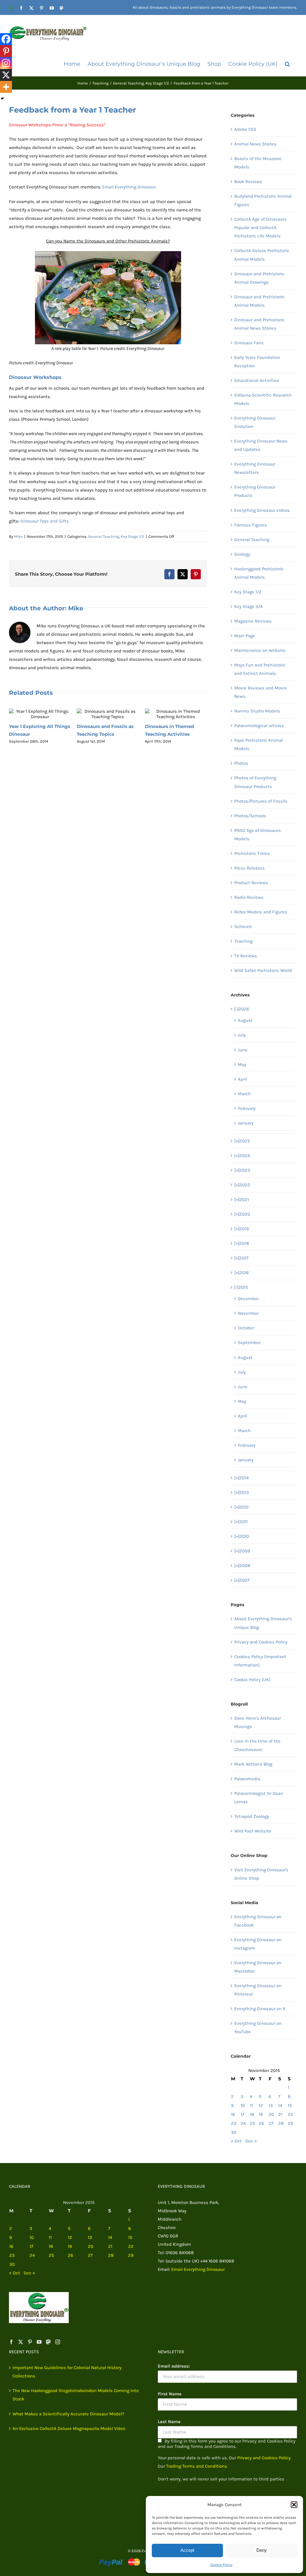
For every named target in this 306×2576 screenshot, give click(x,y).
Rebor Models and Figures (261, 912)
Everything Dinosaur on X (260, 2009)
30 (234, 2132)
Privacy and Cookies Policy (261, 1642)
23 (234, 2123)
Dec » (251, 2141)
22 (290, 2114)
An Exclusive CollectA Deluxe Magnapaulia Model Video (69, 2428)
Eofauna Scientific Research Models (263, 399)
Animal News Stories (255, 144)
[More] (6, 87)
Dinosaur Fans (249, 343)
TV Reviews (246, 956)
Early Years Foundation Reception (257, 362)
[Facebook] (6, 39)
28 (281, 2123)
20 (271, 2114)
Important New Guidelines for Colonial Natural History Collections (67, 2372)
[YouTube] (39, 2342)
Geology (242, 554)
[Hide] (2, 99)
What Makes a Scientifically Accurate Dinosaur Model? (68, 2414)
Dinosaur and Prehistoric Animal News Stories (259, 324)
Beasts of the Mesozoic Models (258, 163)
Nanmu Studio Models (257, 711)
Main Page (245, 636)
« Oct (236, 2141)
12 (261, 2105)
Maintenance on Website (260, 650)
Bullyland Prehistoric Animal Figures (263, 200)
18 (252, 2114)
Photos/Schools (250, 816)
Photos (241, 763)
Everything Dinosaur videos (262, 510)
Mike (18, 536)
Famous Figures (251, 525)
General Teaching (104, 536)
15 (290, 2105)
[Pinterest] (6, 51)
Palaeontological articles (259, 726)
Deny (262, 2550)
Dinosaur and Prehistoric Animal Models (259, 301)
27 (271, 2123)
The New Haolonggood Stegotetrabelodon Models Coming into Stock (76, 2395)
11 (251, 2105)
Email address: (174, 2366)
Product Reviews (251, 883)
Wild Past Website (253, 1831)
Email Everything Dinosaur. (129, 187)
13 (271, 2105)
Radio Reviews (249, 897)
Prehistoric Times (252, 853)
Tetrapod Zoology (252, 1816)
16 (233, 2114)
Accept (187, 2550)
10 (243, 2105)
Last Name (169, 2422)
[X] (6, 75)
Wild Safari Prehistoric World (263, 970)
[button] (294, 2505)
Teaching (243, 941)
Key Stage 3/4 (248, 606)
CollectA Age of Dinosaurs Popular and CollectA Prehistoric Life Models (260, 228)
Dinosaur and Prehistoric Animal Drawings (259, 278)
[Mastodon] (48, 2342)
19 (261, 2114)
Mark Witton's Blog (253, 1764)
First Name (170, 2394)
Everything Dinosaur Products (255, 491)
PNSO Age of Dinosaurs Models (258, 835)
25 (252, 2123)
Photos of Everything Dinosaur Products (255, 782)
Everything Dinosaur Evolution (255, 422)
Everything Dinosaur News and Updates (261, 445)
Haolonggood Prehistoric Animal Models (259, 573)
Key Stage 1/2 (133, 536)
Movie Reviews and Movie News (261, 692)
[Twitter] (21, 2342)
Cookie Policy (221, 2565)
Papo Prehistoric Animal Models (258, 744)
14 (280, 2105)
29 (290, 2123)
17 (242, 2114)
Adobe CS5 (245, 129)
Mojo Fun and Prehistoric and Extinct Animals (260, 669)
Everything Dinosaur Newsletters (255, 468)
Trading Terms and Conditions (197, 2466)
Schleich (243, 927)
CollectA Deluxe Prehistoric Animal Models (262, 255)
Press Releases (250, 868)
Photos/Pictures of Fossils (261, 801)
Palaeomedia (247, 1779)
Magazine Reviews (253, 621)
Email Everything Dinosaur (198, 2269)
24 (243, 2123)
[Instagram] (6, 63)
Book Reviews (248, 182)
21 (280, 2114)
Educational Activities (257, 380)
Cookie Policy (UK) (252, 1680)
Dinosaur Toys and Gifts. (45, 521)
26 (261, 2123)
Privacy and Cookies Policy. (264, 2458)
